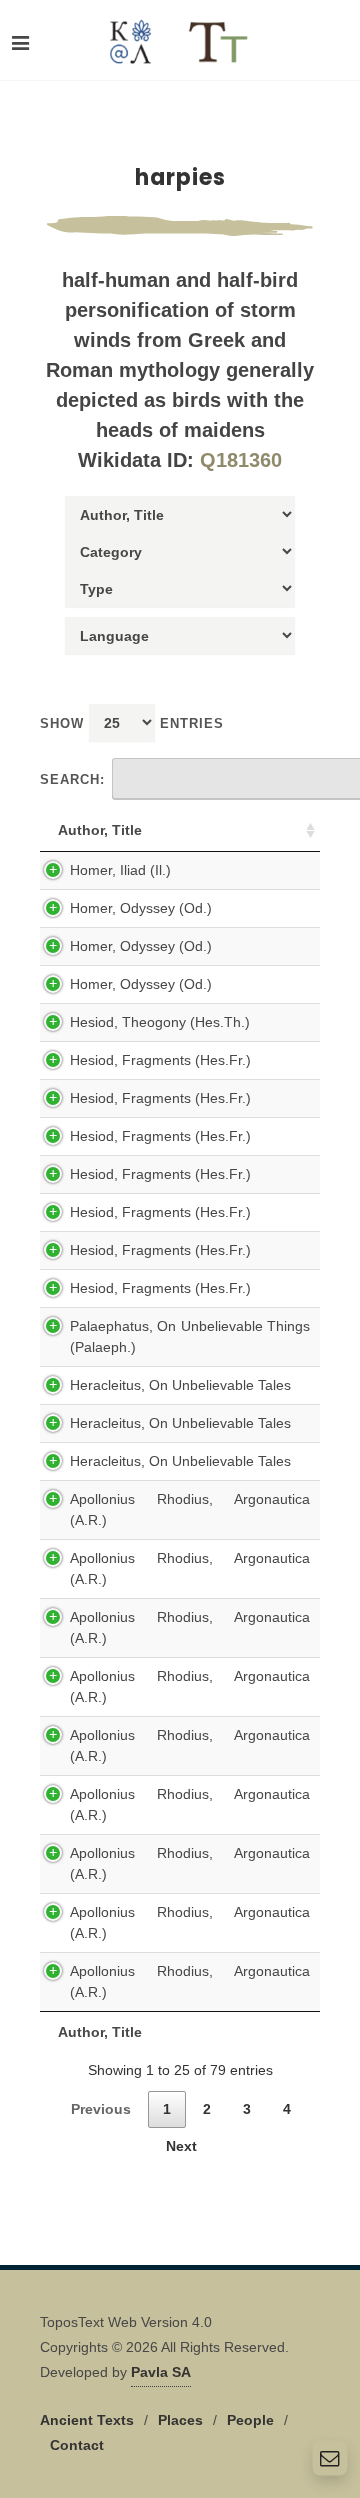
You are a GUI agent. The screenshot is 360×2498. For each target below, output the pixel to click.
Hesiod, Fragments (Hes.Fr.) (160, 1060)
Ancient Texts (87, 2420)
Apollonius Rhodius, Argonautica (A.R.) (190, 1509)
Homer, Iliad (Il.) (120, 870)
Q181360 (241, 460)
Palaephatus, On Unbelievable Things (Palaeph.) (190, 1336)
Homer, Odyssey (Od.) (141, 908)
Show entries (132, 723)
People (250, 2420)
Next (181, 2146)
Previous (101, 2109)
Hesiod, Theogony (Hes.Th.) (160, 1022)
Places (180, 2420)
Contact (77, 2445)
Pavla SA (161, 2372)
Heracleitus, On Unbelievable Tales (180, 1385)
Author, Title (100, 830)
